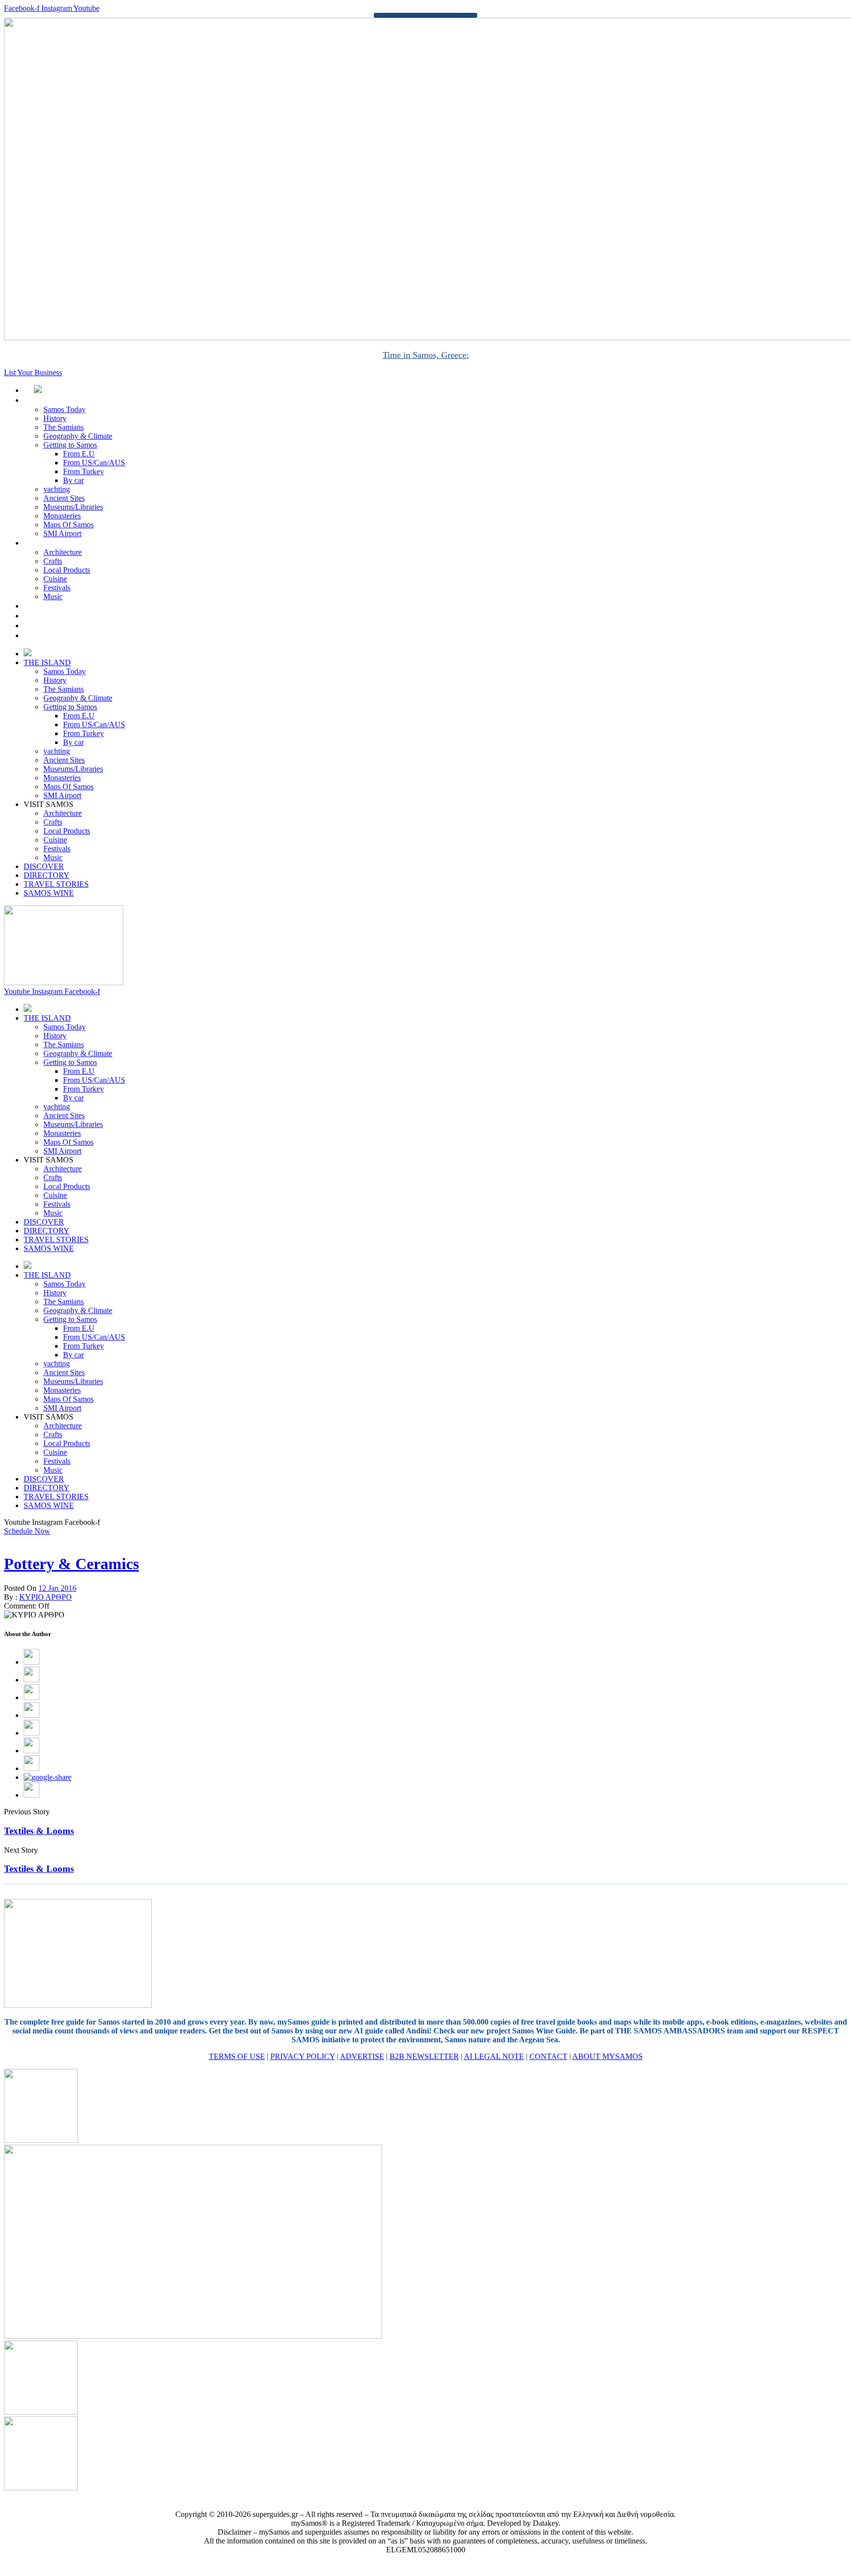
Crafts (53, 561)
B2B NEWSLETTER (424, 2056)
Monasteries (62, 516)
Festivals (57, 588)
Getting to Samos (70, 445)
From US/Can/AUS (94, 463)
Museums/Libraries (73, 507)
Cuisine (55, 579)
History (55, 418)
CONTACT (548, 2056)
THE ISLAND (58, 400)
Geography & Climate (78, 436)
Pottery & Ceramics (71, 1564)
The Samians (64, 427)
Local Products (67, 570)
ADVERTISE (362, 2056)
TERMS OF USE (237, 2056)
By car (73, 480)
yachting (57, 489)
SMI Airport (62, 533)
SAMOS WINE (60, 635)
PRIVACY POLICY (303, 2056)
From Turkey (83, 471)
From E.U (79, 454)
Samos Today (65, 409)
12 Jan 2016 (57, 1588)
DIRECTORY (57, 616)
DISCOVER (54, 606)
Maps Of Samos (68, 525)
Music (53, 596)
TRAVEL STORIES (67, 626)
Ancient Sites (64, 498)
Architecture (63, 552)
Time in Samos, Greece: (426, 355)
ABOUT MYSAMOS (607, 2056)
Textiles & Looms (39, 1831)
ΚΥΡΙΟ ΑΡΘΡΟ (46, 1597)
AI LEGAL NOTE (494, 2056)
